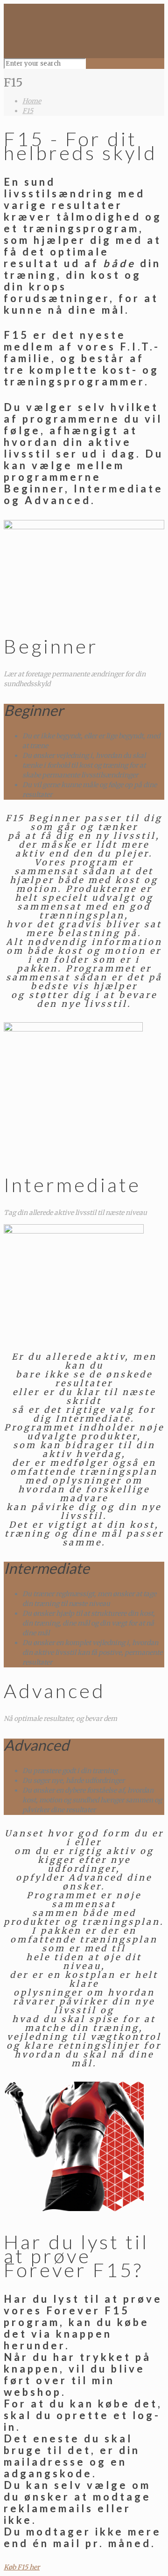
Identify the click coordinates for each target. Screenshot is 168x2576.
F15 (28, 111)
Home (32, 101)
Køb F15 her (22, 2567)
